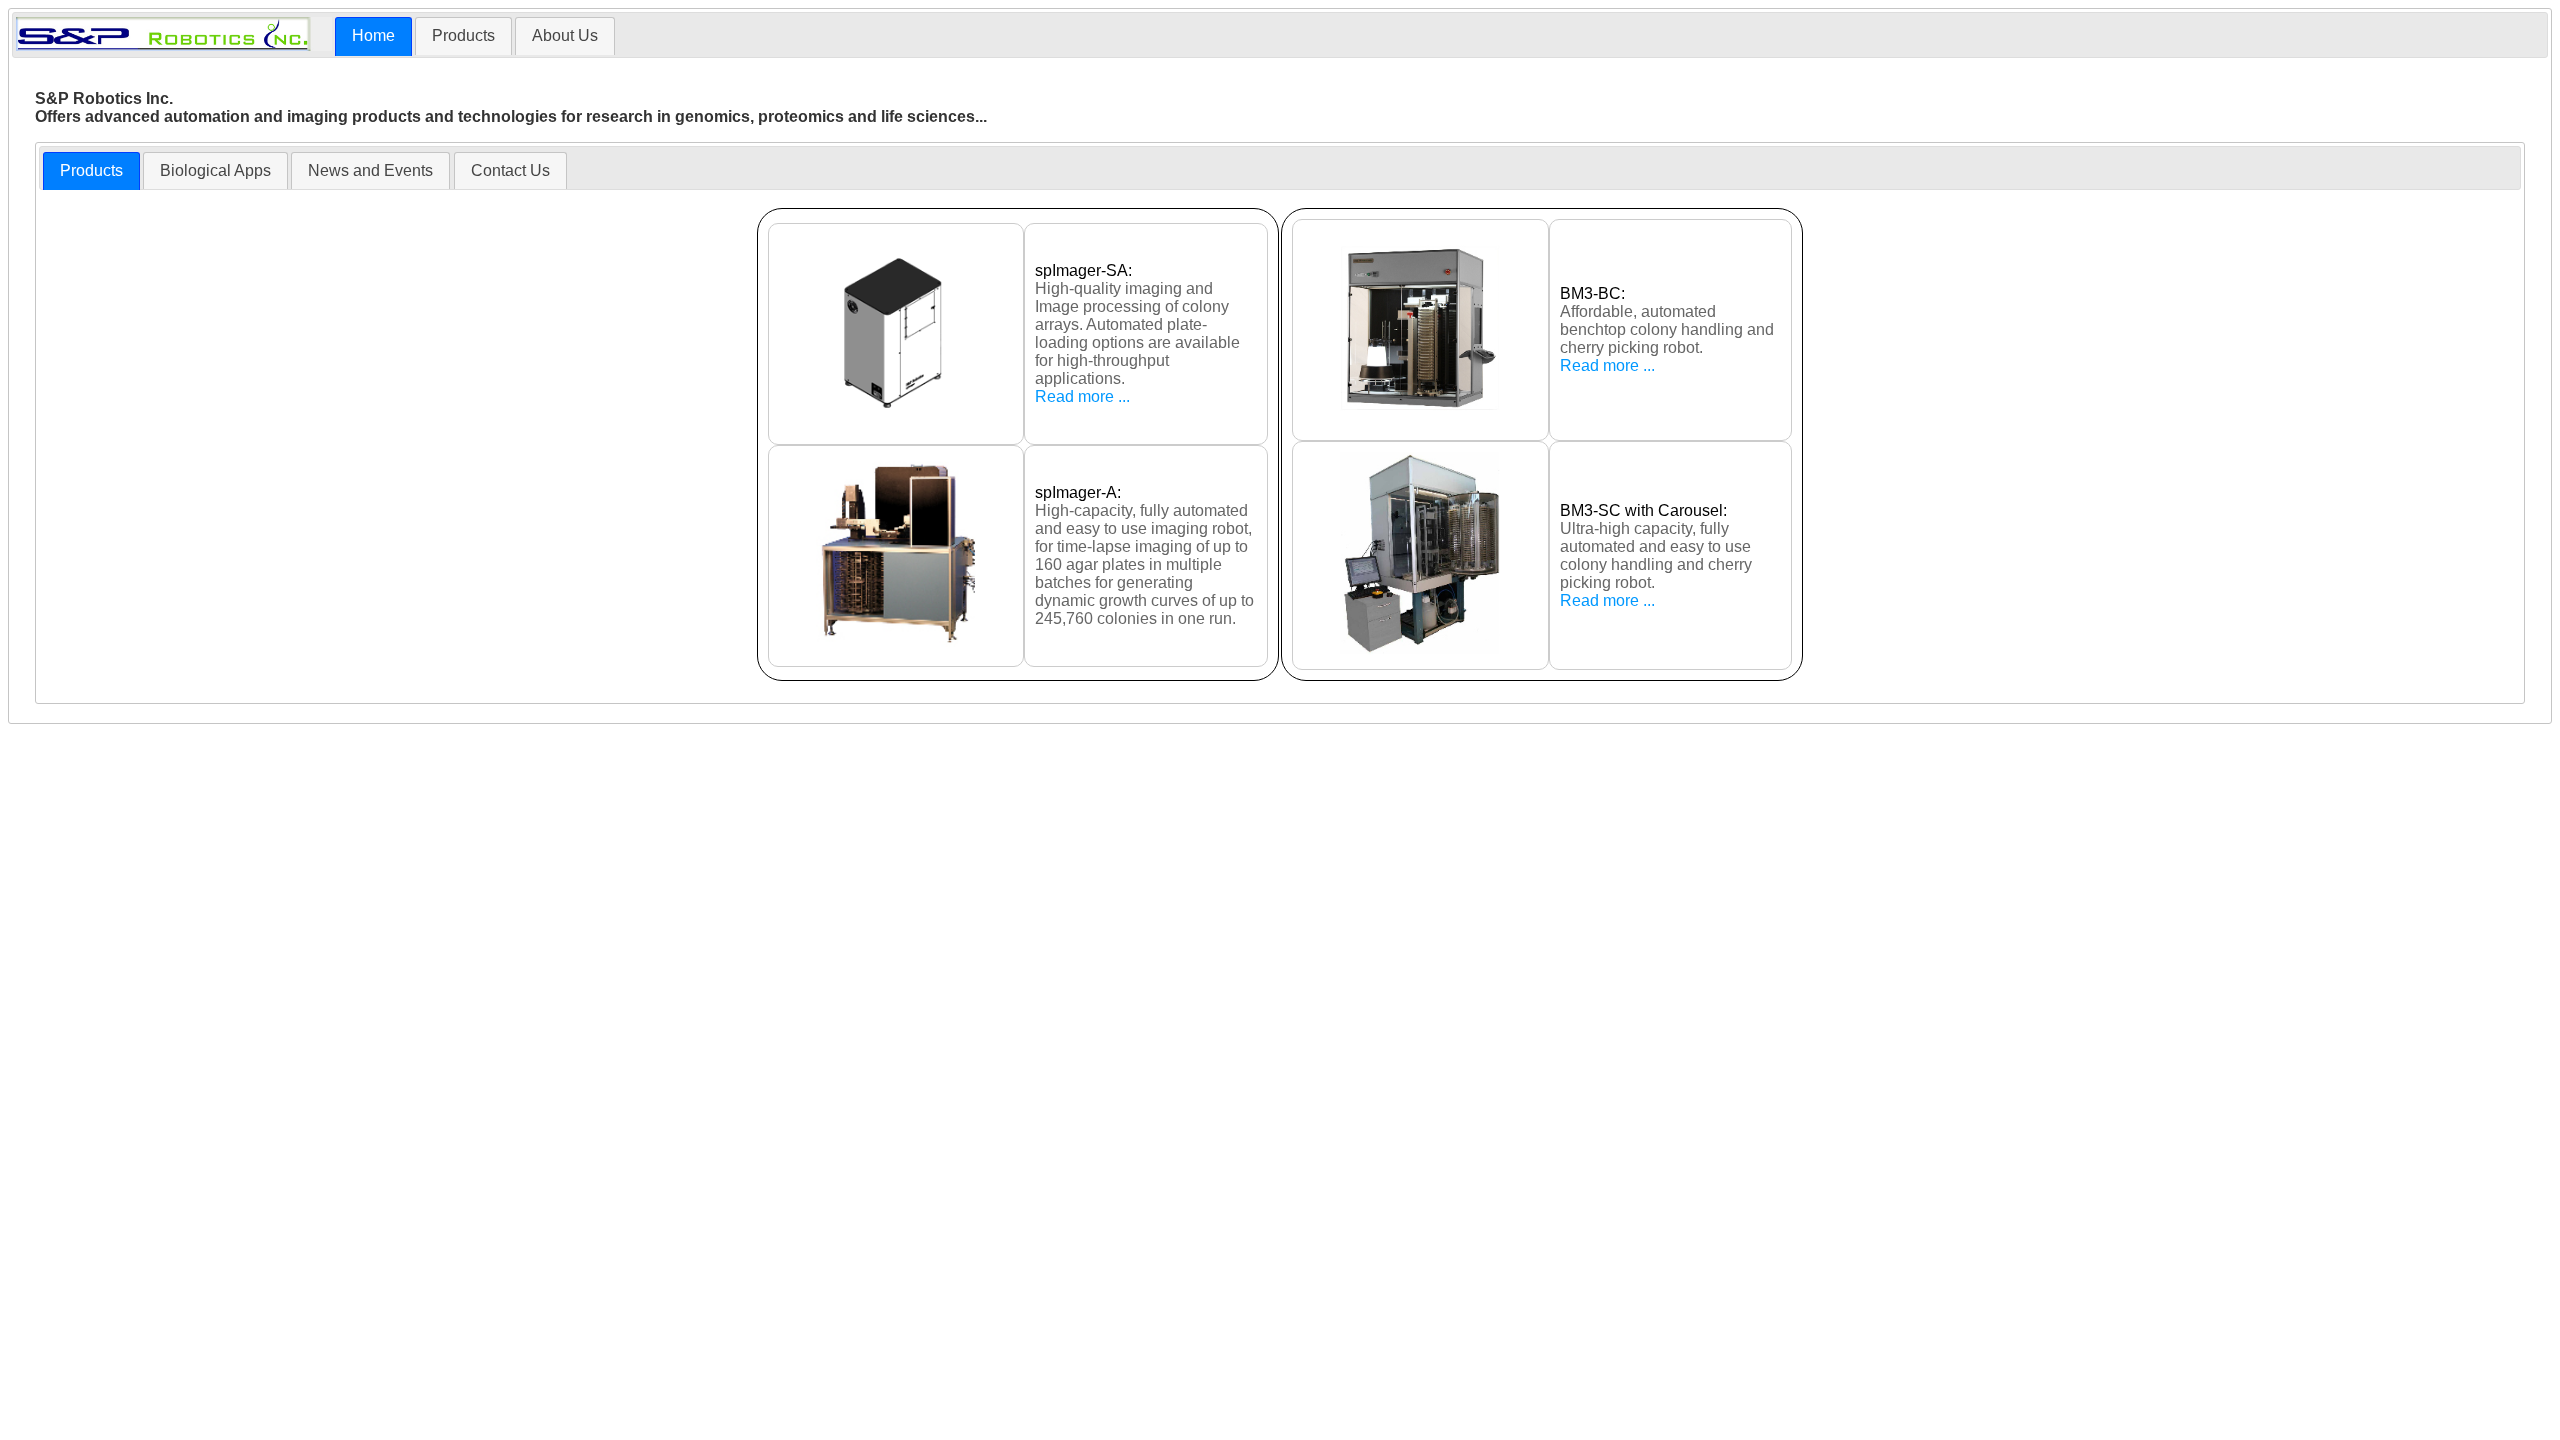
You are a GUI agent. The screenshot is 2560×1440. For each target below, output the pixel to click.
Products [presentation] (463, 35)
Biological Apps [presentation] (215, 170)
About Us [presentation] (565, 35)
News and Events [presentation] (370, 170)
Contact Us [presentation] (510, 170)
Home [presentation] (373, 35)
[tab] (373, 36)
